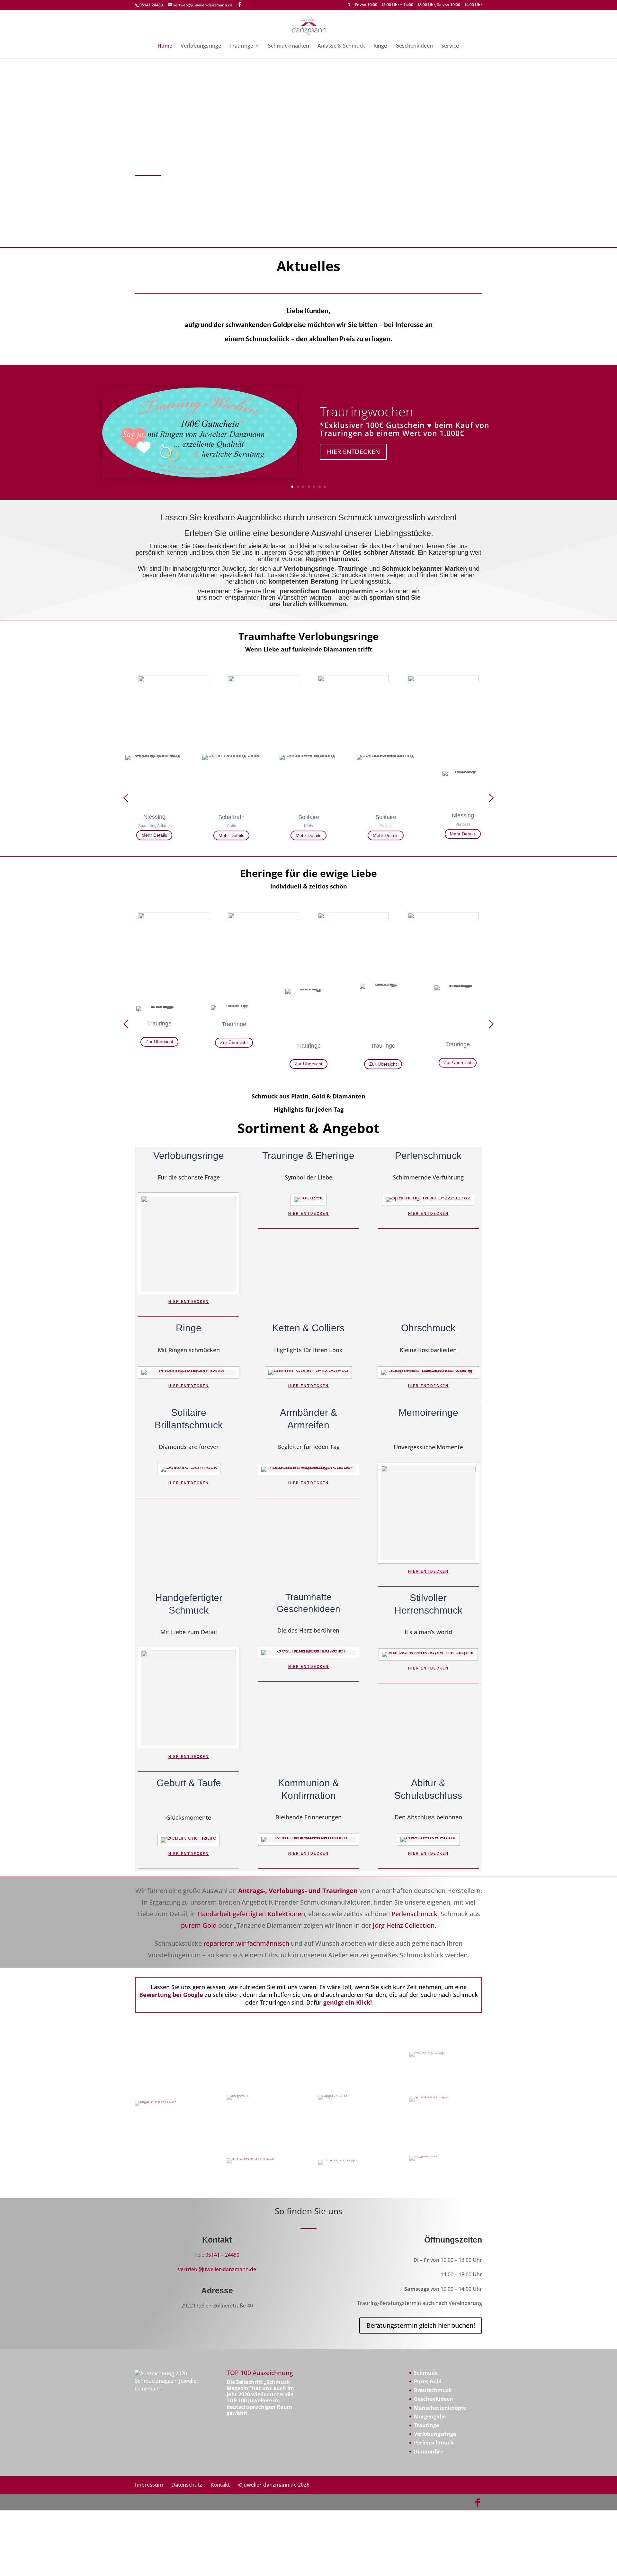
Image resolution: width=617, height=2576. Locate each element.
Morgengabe (430, 2417)
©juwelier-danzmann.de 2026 (274, 2485)
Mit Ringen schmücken (189, 1350)
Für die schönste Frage (189, 1178)
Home (165, 46)
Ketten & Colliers (308, 1328)
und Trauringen (333, 1891)
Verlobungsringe (201, 46)
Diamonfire (429, 2452)
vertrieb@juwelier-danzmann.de (217, 2269)
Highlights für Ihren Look (308, 1350)
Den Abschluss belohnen (428, 1818)
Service (450, 46)
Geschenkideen (414, 46)
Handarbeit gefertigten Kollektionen (251, 1914)
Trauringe (241, 46)
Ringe (380, 46)
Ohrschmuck (428, 1328)
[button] (126, 798)
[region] (308, 798)
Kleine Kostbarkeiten (428, 1350)
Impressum (149, 2485)
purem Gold (199, 1925)
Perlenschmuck (428, 1156)
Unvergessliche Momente (428, 1447)
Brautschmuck (433, 2390)
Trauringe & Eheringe (308, 1156)
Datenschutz (187, 2485)
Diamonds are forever (189, 1447)
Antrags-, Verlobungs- (272, 1891)
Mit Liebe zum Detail (189, 1632)
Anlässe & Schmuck (341, 46)
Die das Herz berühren (308, 1631)
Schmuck (426, 2373)
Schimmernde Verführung (428, 1178)
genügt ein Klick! (347, 2002)
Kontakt (220, 2485)
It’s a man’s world (428, 1632)
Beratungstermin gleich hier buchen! (421, 2325)
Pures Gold (428, 2381)
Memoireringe (428, 1412)
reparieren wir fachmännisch (246, 1943)
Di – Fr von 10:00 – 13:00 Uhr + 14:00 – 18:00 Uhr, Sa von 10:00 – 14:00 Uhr (415, 5)
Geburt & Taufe (189, 1783)
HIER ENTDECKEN (353, 452)
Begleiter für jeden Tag (308, 1447)
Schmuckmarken (289, 46)
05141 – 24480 (222, 2255)
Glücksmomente (189, 1818)
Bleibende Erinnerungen (308, 1818)
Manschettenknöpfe (440, 2408)
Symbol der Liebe (308, 1178)
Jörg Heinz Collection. (404, 1925)
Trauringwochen (367, 411)
